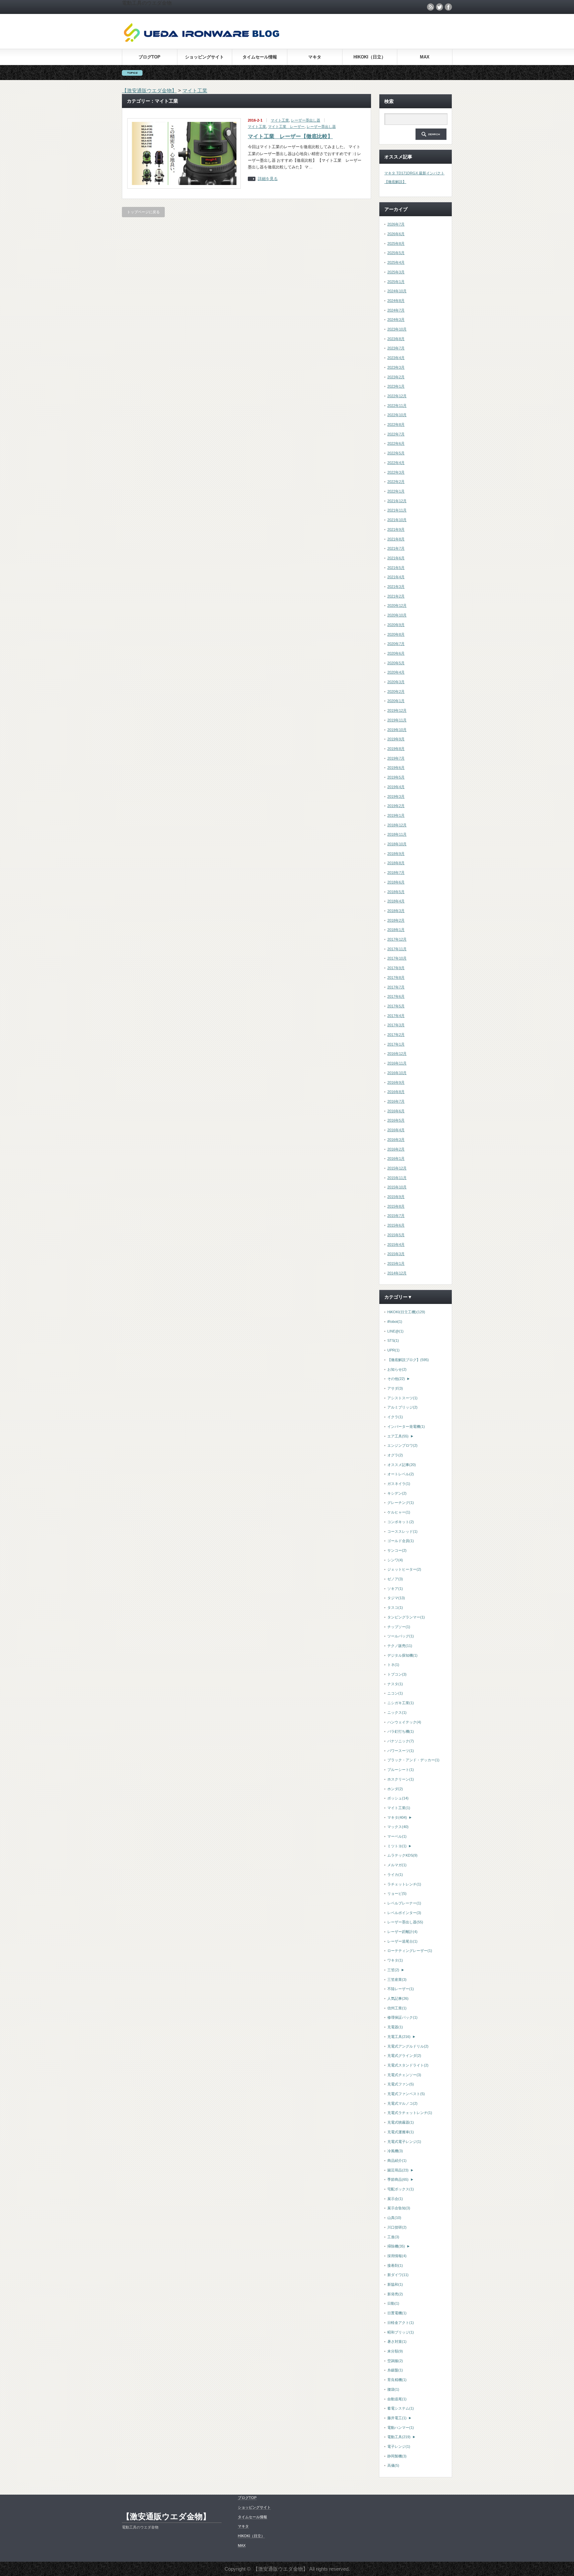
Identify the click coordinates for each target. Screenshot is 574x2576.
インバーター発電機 (406, 1426)
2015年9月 (396, 1197)
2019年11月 (397, 720)
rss (430, 7)
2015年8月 (396, 1206)
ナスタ (395, 1684)
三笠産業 (397, 1979)
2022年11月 (397, 406)
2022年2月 (396, 482)
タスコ (395, 1608)
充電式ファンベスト (406, 2094)
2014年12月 (397, 1273)
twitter (439, 7)
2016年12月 (397, 1054)
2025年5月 (396, 253)
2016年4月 (396, 1130)
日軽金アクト (401, 2323)
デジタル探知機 (402, 1655)
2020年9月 (396, 625)
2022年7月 (396, 434)
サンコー (397, 1550)
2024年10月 (397, 291)
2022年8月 (396, 424)
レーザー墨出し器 (306, 120)
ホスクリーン (401, 1779)
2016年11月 (397, 1063)
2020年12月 (397, 605)
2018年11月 (397, 834)
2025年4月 (396, 262)
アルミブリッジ (402, 1407)
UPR (393, 1350)
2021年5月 (396, 568)
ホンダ (395, 1789)
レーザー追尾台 (402, 1941)
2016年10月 (397, 1073)
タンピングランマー (406, 1617)
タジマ (396, 1598)
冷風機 (395, 2151)
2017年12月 (397, 939)
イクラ (395, 1417)
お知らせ (397, 1369)
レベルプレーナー (404, 1903)
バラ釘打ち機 (401, 1731)
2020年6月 (396, 653)
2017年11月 (397, 949)
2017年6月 (396, 996)
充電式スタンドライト (408, 2065)
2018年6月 (396, 882)
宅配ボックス (401, 2189)
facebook (448, 7)
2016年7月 (396, 1101)
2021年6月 (396, 558)
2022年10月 (397, 415)
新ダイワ (398, 2275)
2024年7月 (396, 310)
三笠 (393, 1970)
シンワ (395, 1560)
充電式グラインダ (404, 2056)
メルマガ (397, 1865)
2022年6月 (396, 443)
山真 (394, 2218)
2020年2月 (396, 691)
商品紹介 (397, 2161)
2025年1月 (396, 282)
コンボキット (401, 1522)
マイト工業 (280, 120)
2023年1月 (396, 386)
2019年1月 (396, 815)
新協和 (395, 2284)
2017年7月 (396, 987)
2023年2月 (396, 377)
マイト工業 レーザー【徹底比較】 (290, 136)
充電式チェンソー (404, 2075)
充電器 (395, 2027)
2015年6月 (396, 1225)
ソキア (395, 1589)
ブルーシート (401, 1770)
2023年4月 (396, 358)
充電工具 (399, 2037)
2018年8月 (396, 863)
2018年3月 (396, 911)
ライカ (395, 1875)
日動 (393, 2303)
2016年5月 (396, 1120)
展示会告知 (399, 2208)
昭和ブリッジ (401, 2332)
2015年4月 (396, 1244)
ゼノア (395, 1579)
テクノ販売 (400, 1646)
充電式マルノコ (402, 2103)
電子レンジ (399, 2446)
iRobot (395, 1322)
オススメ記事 (402, 1465)
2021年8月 (396, 539)
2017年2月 (396, 1035)
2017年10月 (397, 958)
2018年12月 (397, 825)
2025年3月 (396, 272)
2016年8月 (396, 1092)
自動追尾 (397, 2399)
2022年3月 (396, 472)
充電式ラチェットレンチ (410, 2113)
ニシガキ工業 (401, 1703)
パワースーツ (401, 1751)
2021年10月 (397, 520)
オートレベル (401, 1474)
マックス (398, 1827)
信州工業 (397, 2008)
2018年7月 (396, 873)
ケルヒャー (399, 1512)
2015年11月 (397, 1178)
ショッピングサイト (204, 57)
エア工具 (398, 1436)
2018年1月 (396, 930)
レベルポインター (404, 1913)
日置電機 (397, 2313)
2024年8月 (396, 301)
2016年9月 (396, 1082)
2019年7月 (396, 758)
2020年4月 (396, 672)
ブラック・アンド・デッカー (413, 1760)
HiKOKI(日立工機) (406, 1312)
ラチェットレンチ (404, 1884)
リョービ (397, 1893)
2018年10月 (397, 844)
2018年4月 (396, 901)
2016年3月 (396, 1140)
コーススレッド (402, 1531)
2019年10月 (397, 730)
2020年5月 (396, 663)
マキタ (315, 57)
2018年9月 (396, 854)
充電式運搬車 (401, 2132)
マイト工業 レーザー (286, 127)
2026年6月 (396, 234)
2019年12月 (397, 710)
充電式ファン (401, 2084)
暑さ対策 (397, 2342)
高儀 (393, 2465)
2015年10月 (397, 1187)
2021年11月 (397, 510)
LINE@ (395, 1331)
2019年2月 (396, 806)
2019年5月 (396, 777)
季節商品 (398, 2179)
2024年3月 (396, 320)
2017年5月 (396, 1006)
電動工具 (399, 2437)
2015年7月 (396, 1216)
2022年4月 (396, 463)
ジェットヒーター (404, 1569)
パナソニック (401, 1741)
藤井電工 (397, 2418)
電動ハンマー (401, 2428)
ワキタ (395, 1960)
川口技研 (397, 2227)
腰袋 (393, 2389)
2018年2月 (396, 920)
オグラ (395, 1455)
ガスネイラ (399, 1484)
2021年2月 (396, 596)
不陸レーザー (401, 1989)
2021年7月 (396, 548)
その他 (396, 1379)
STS (393, 1340)
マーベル (397, 1836)
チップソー (399, 1627)
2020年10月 (397, 615)
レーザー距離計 (402, 1932)
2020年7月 (396, 644)
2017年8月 (396, 977)
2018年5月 (396, 892)
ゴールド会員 (401, 1541)
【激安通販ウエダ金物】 (166, 2516)
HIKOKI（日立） (370, 57)
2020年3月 (396, 682)
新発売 (395, 2294)
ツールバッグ (401, 1636)
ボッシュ (398, 1798)
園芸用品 (398, 2170)
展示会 (395, 2199)
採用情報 (397, 2256)
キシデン (397, 1493)
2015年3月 (396, 1254)
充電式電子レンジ (404, 2142)
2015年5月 (396, 1235)
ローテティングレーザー (410, 1951)
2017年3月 (396, 1025)
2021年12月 (397, 501)
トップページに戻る (143, 212)
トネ (393, 1665)
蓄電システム (401, 2408)
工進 (393, 2237)
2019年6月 (396, 768)
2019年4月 (396, 787)
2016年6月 (396, 1111)
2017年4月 (396, 1016)
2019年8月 (396, 749)
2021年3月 (396, 587)
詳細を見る (268, 179)
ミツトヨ (397, 1846)
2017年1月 (396, 1044)
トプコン (397, 1674)
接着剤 (395, 2265)
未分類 (395, 2351)
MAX (425, 57)
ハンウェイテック (404, 1722)
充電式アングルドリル (408, 2046)
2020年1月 (396, 701)
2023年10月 (397, 329)
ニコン (395, 1693)
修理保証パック (402, 2017)
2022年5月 (396, 453)
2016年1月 (396, 1158)
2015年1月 (396, 1263)
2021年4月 (396, 577)
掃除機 (396, 2246)
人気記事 (398, 1998)
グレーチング (401, 1503)
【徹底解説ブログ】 (408, 1360)
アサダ (395, 1388)
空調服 (395, 2361)
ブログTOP (149, 57)
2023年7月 (396, 348)
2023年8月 (396, 339)
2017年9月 (396, 968)
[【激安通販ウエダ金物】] (202, 41)
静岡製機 (397, 2456)
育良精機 (397, 2380)
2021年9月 (396, 529)
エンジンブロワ (402, 1445)
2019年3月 (396, 796)
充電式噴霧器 (401, 2122)
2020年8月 (396, 634)
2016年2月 (396, 1149)
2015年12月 (397, 1168)
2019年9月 (396, 739)
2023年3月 (396, 367)
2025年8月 (396, 243)
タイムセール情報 (260, 57)
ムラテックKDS (402, 1855)
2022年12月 (397, 396)
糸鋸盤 (395, 2370)
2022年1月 (396, 491)
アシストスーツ (402, 1398)
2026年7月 (396, 224)
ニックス (397, 1712)
